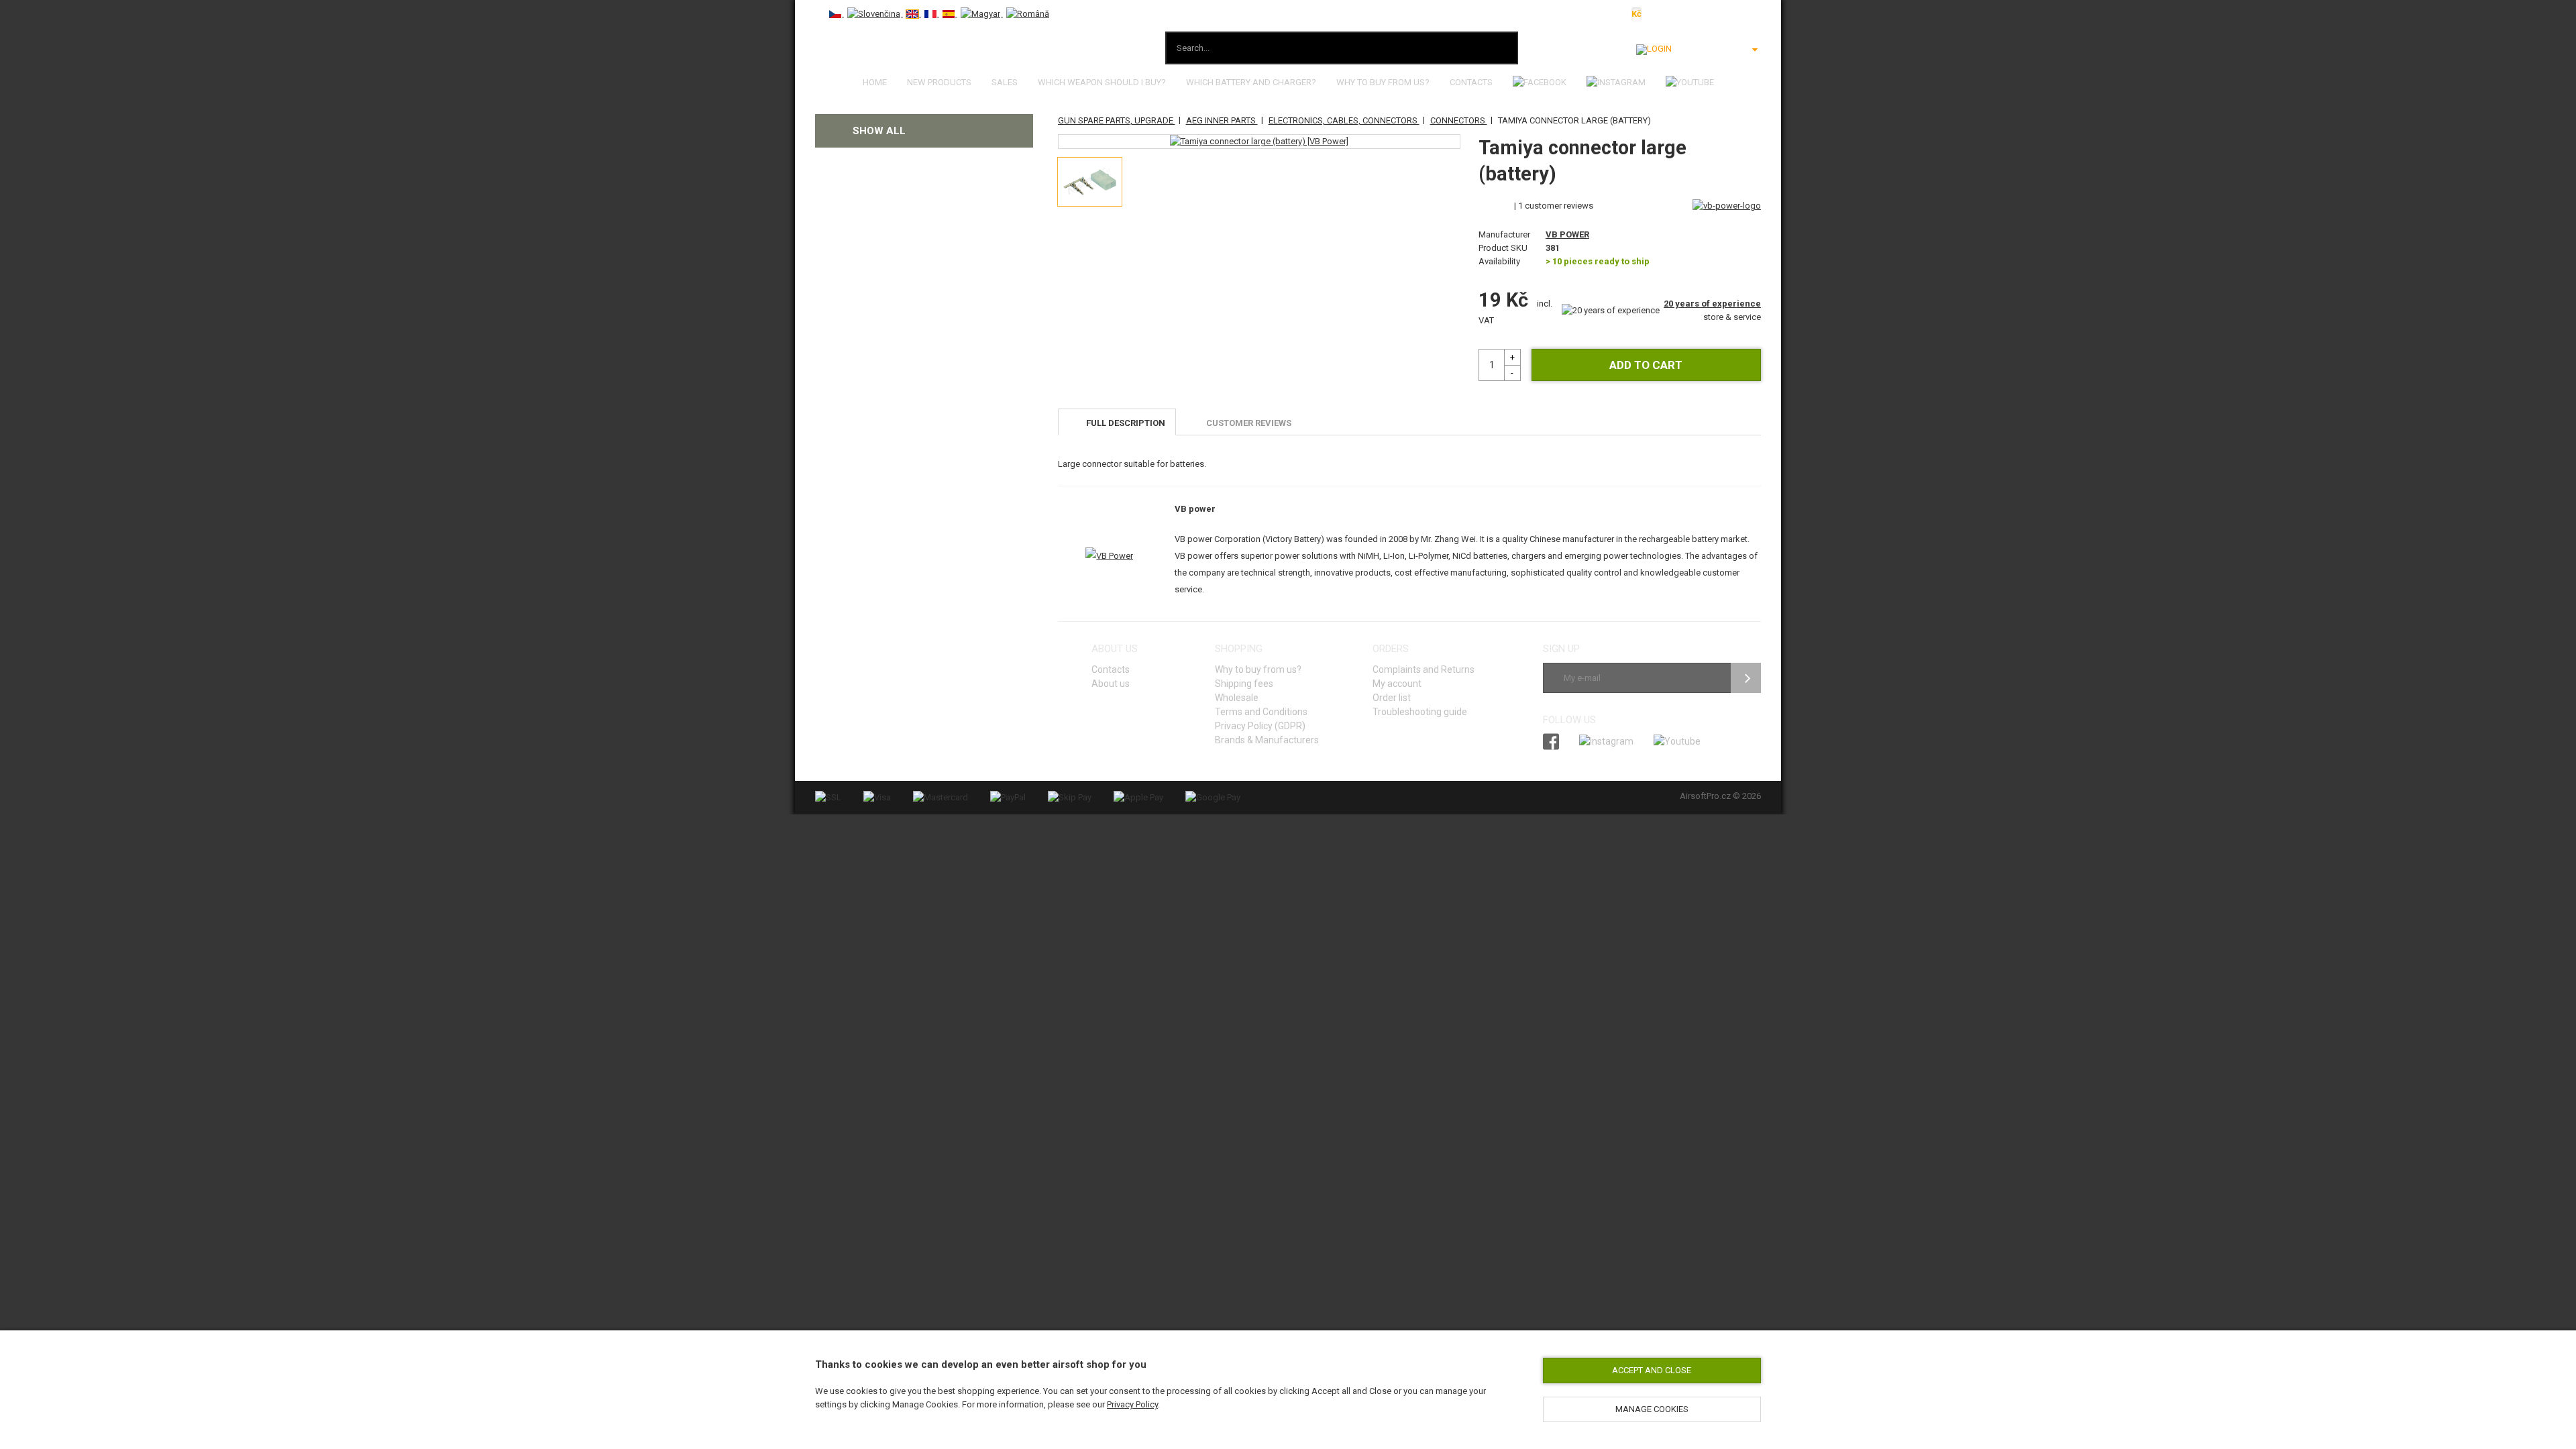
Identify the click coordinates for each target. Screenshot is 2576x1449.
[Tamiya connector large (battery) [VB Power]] (1259, 142)
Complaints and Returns (1424, 669)
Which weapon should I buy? (1102, 82)
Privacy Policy (1132, 1404)
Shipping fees (1244, 684)
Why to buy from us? (1383, 82)
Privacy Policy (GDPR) (1260, 726)
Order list (1392, 698)
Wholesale (1237, 698)
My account (1397, 684)
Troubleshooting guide (1420, 712)
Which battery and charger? (1251, 82)
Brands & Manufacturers (1267, 740)
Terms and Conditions (1261, 712)
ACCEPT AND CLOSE (1652, 1370)
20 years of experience (1712, 304)
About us (1111, 684)
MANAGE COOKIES (1652, 1409)
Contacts (1471, 82)
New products (939, 82)
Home (875, 82)
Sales (1005, 82)
